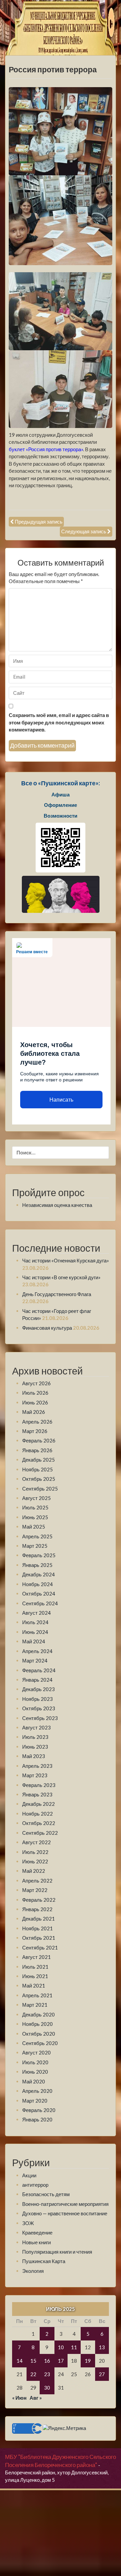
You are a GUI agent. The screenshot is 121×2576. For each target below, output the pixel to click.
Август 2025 (36, 1498)
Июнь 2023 (35, 1747)
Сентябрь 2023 (40, 1718)
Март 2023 (35, 1775)
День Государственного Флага (57, 1294)
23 (47, 2374)
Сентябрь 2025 (40, 1489)
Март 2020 (35, 2101)
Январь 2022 (37, 1909)
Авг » (36, 2398)
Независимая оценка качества (57, 1205)
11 (74, 2347)
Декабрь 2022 (38, 1804)
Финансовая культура (47, 1328)
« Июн (19, 2398)
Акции (29, 2175)
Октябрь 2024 (39, 1594)
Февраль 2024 (39, 1670)
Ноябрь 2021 (37, 1928)
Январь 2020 (37, 2119)
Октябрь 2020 (39, 2034)
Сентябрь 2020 (40, 2043)
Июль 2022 (35, 1852)
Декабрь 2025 (38, 1460)
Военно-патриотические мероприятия (65, 2204)
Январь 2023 (37, 1794)
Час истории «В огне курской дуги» (61, 1277)
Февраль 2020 (39, 2110)
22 (33, 2374)
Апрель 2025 (37, 1536)
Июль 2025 (35, 1507)
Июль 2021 (35, 1967)
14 (19, 2361)
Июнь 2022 (35, 1861)
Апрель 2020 (37, 2091)
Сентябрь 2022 (40, 1833)
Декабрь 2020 (38, 2014)
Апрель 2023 (37, 1766)
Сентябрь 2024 (40, 1603)
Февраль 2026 (39, 1440)
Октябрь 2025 (39, 1479)
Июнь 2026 (35, 1402)
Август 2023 (36, 1727)
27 (102, 2374)
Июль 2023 (35, 1737)
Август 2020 (36, 2052)
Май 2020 (34, 2081)
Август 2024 (36, 1613)
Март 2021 (35, 2005)
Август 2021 (36, 1957)
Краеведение (37, 2232)
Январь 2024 (37, 1680)
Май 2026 (34, 1412)
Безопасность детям (46, 2194)
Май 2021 (34, 1985)
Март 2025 (35, 1546)
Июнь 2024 (35, 1632)
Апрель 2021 (37, 1995)
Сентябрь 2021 (40, 1947)
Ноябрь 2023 (37, 1699)
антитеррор (35, 2185)
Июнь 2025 (35, 1517)
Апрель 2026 (37, 1422)
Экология (33, 2271)
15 (33, 2361)
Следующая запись (84, 531)
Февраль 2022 (39, 1900)
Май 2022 (34, 1871)
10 (61, 2347)
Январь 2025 (37, 1565)
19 (88, 2361)
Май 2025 (34, 1527)
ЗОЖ (28, 2223)
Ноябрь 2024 (37, 1584)
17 (61, 2361)
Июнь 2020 (35, 2072)
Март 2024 (35, 1660)
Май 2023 (34, 1756)
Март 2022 (35, 1890)
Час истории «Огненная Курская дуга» (66, 1260)
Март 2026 (35, 1431)
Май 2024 (34, 1641)
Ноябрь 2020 (37, 2024)
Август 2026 (36, 1383)
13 (102, 2347)
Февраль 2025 (39, 1555)
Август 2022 (36, 1842)
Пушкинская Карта (44, 2261)
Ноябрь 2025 (37, 1469)
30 (47, 2388)
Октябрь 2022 (39, 1823)
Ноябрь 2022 (37, 1814)
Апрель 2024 (37, 1651)
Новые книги (36, 2242)
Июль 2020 (35, 2062)
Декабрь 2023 (38, 1689)
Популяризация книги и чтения (57, 2252)
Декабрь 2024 (38, 1574)
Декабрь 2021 (38, 1919)
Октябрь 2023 (39, 1708)
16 (47, 2361)
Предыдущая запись (39, 522)
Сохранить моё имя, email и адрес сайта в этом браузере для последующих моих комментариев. (59, 722)
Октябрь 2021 (39, 1938)
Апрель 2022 (37, 1881)
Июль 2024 (35, 1622)
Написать (61, 1100)
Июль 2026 (35, 1393)
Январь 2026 (37, 1450)
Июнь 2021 (35, 1976)
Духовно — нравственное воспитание (65, 2213)
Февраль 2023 (39, 1785)
